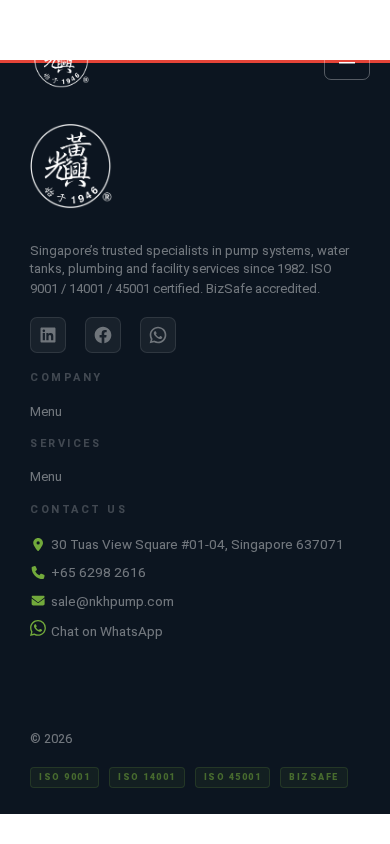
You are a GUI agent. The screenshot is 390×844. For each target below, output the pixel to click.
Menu (46, 411)
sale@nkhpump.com (112, 601)
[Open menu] (347, 59)
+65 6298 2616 (98, 572)
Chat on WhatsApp (107, 631)
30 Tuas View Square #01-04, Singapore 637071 (197, 544)
